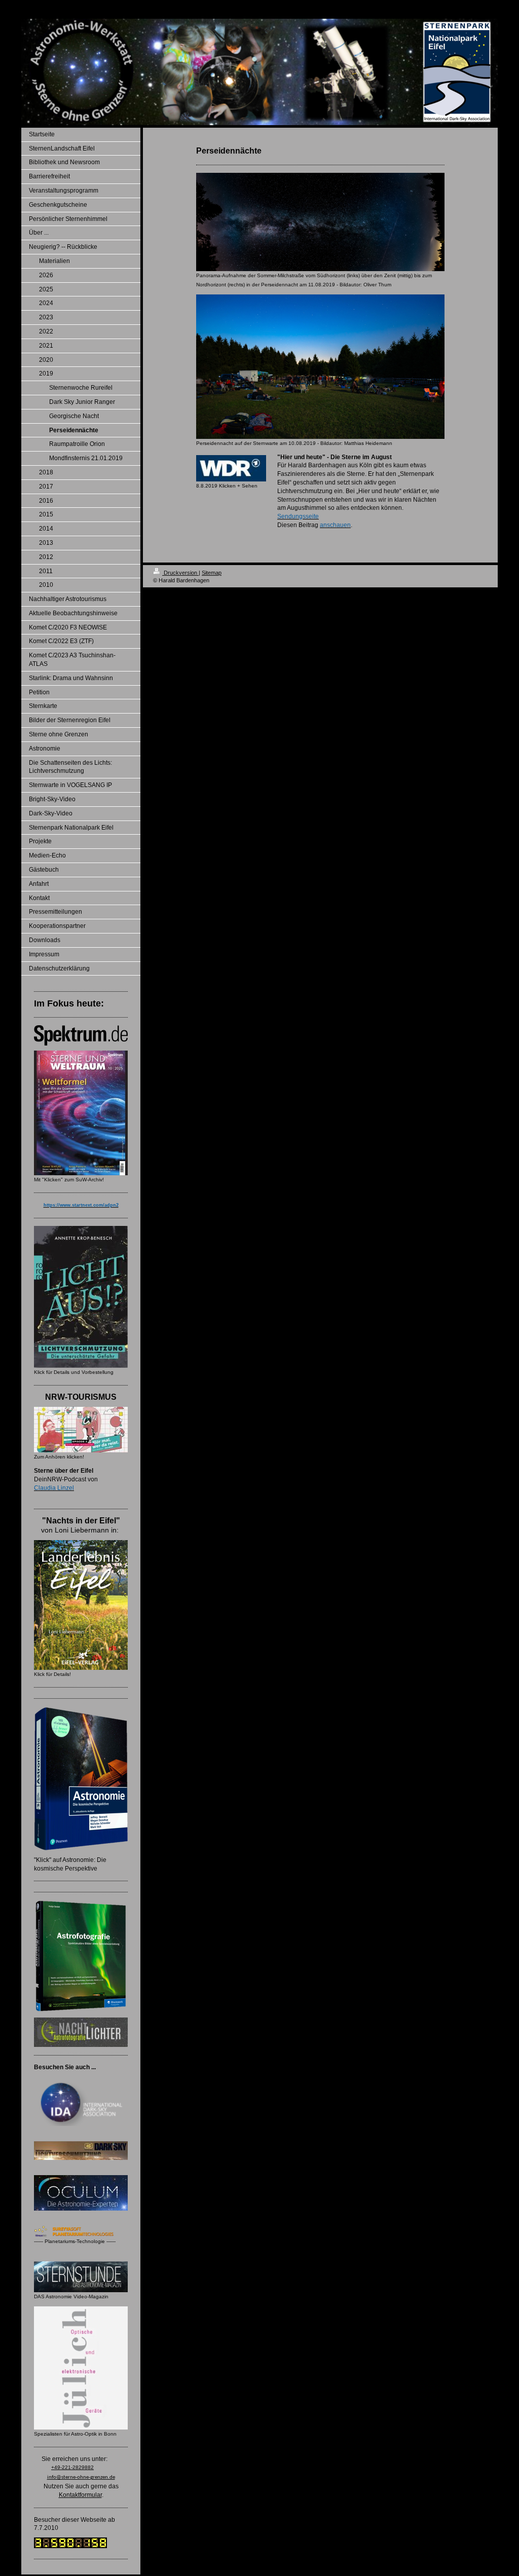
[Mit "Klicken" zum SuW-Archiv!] (81, 1113)
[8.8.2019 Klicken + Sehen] (231, 468)
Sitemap (212, 573)
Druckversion (180, 573)
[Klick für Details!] (81, 1605)
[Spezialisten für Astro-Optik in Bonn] (81, 2368)
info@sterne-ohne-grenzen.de (81, 2477)
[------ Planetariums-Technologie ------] (81, 2231)
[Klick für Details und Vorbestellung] (81, 1297)
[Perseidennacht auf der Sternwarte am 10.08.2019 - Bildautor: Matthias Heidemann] (320, 367)
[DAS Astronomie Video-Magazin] (81, 2277)
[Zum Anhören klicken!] (81, 1430)
